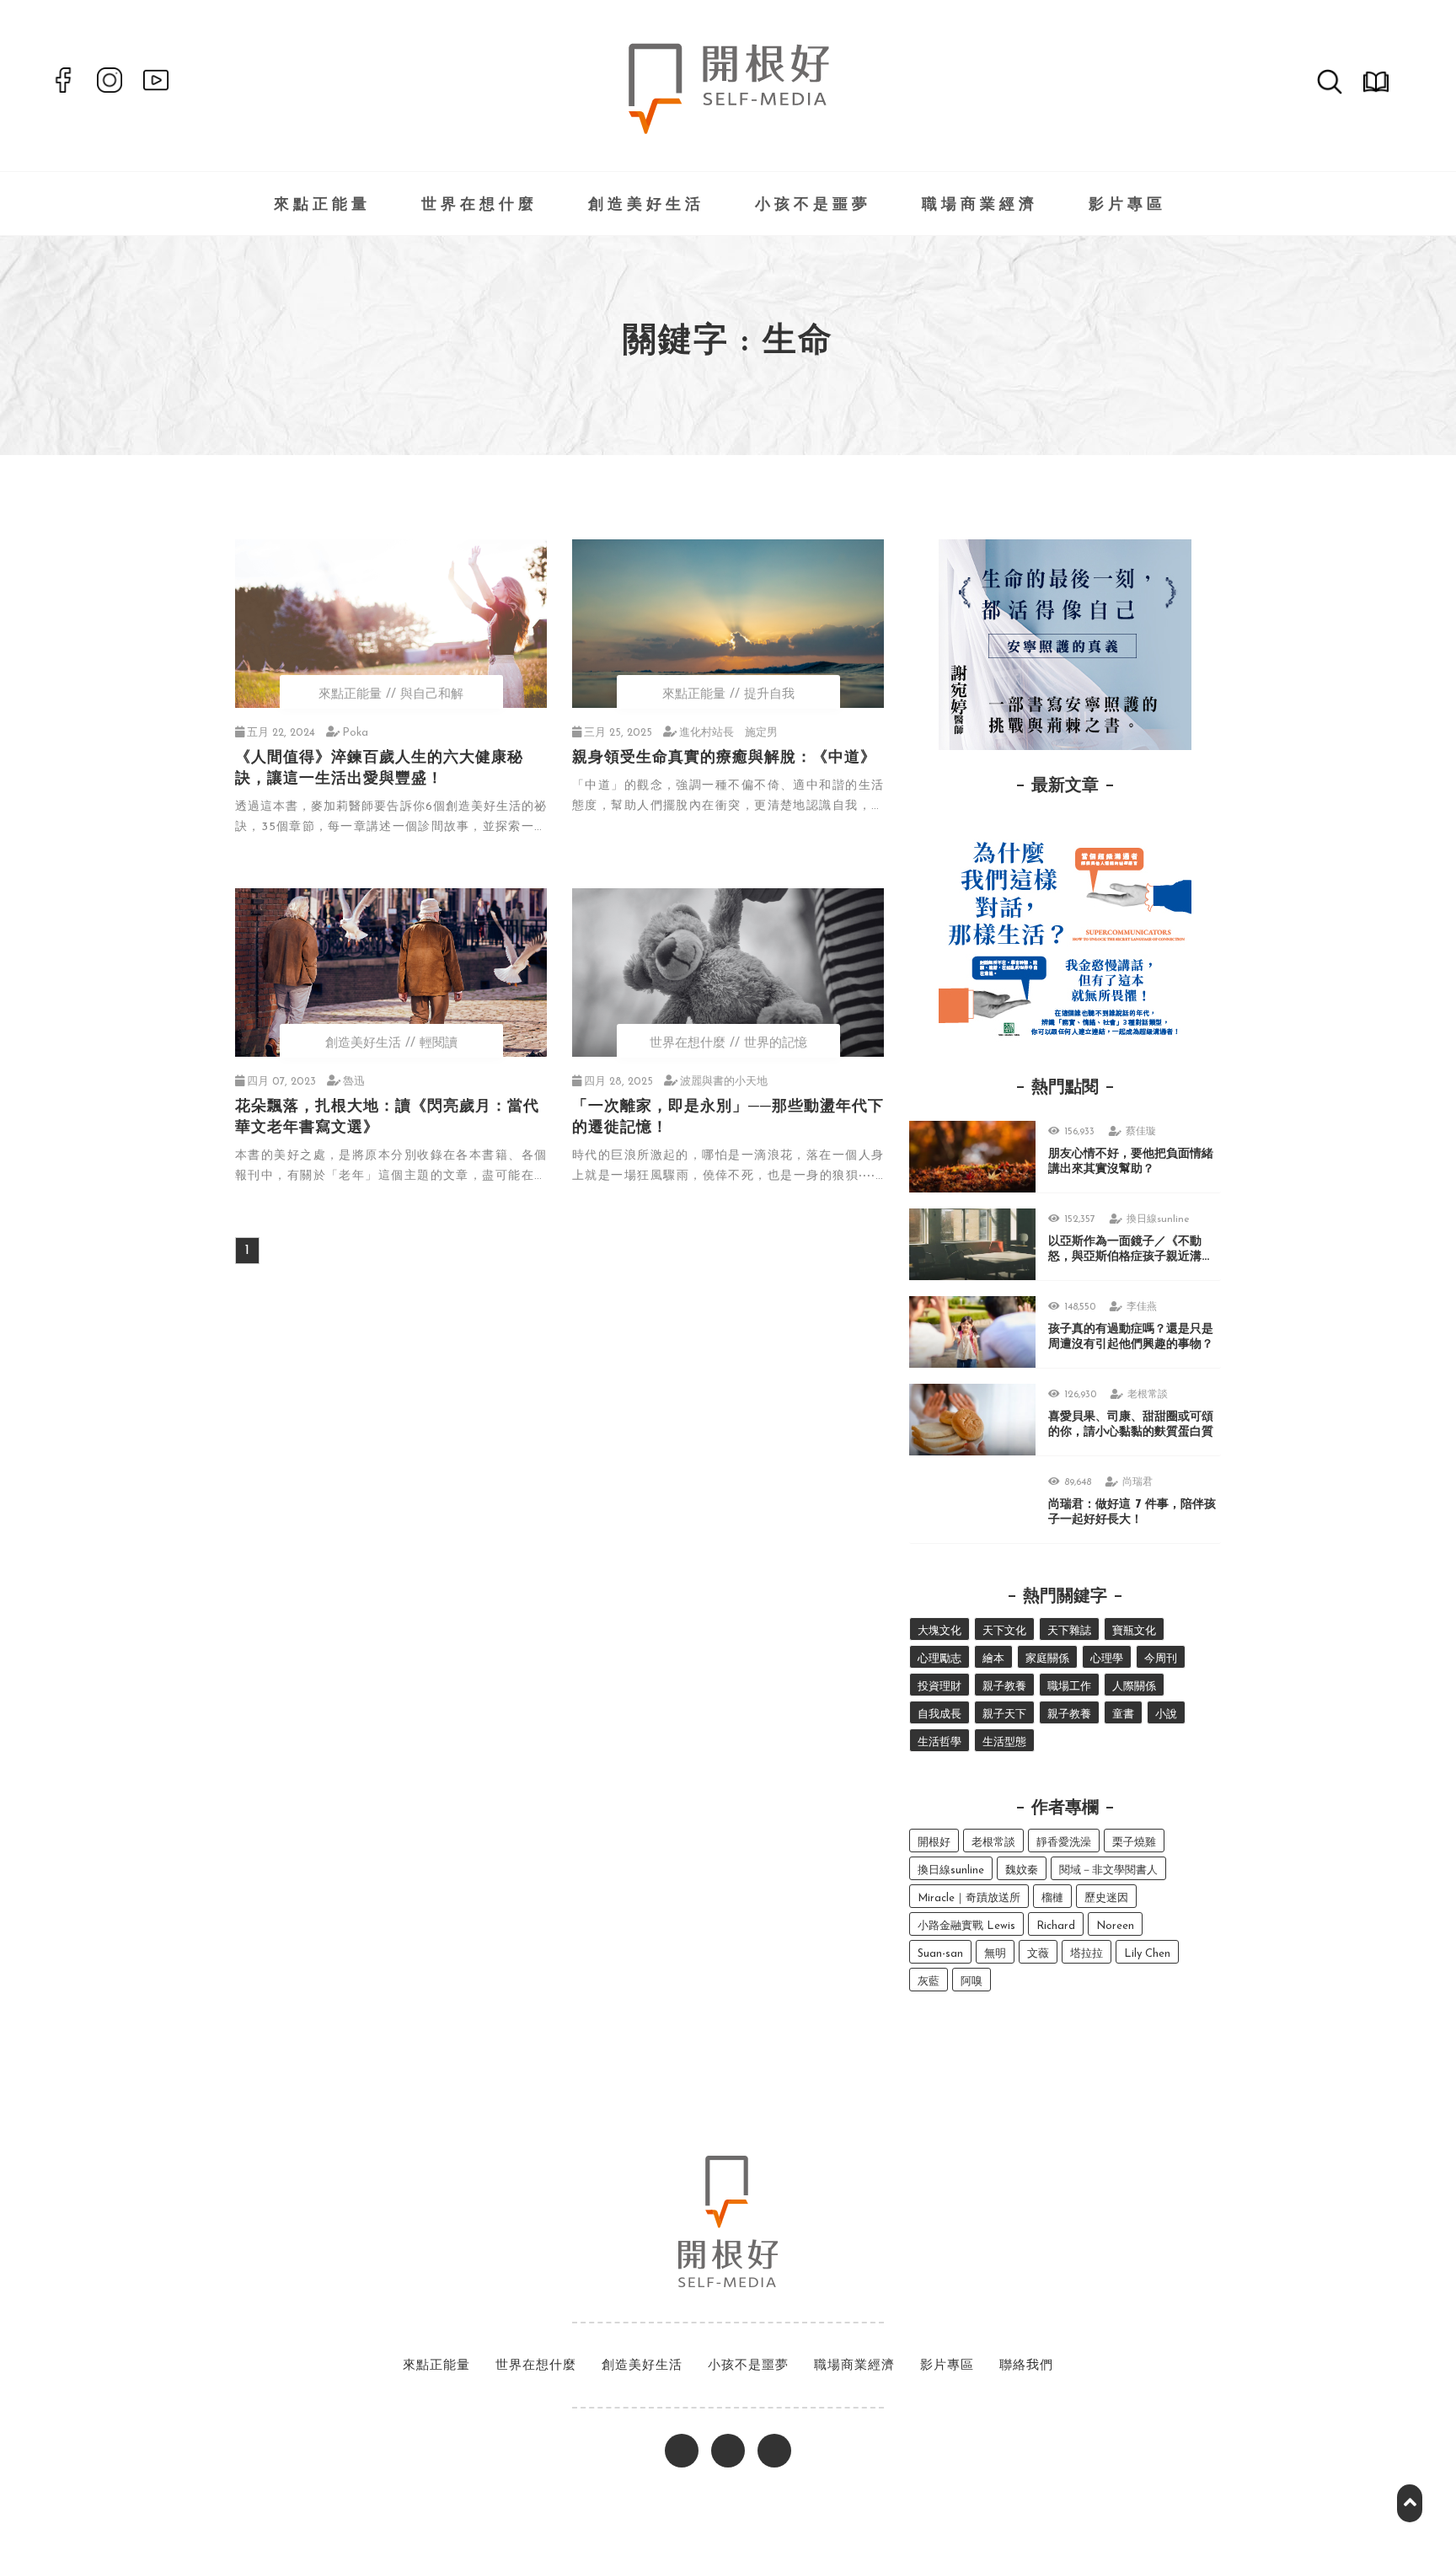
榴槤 (1052, 1898)
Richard (1056, 1926)
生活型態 (1004, 1742)
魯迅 (354, 1082)
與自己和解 (432, 695)
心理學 (1107, 1659)
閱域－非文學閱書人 (1108, 1870)
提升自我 (769, 695)
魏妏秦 (1022, 1870)
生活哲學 (939, 1742)
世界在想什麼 (479, 206)
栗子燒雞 (1134, 1843)
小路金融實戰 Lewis (966, 1926)
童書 (1123, 1715)
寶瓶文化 (1134, 1631)
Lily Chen (1147, 1954)
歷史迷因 (1106, 1898)
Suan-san (940, 1954)
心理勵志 (939, 1659)
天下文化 (1004, 1631)
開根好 (934, 1843)
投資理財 (939, 1687)
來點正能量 (322, 206)
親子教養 (1004, 1687)
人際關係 (1134, 1687)
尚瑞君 (1137, 1482)
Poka (355, 733)
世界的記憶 (776, 1044)
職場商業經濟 (980, 206)
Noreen (1115, 1926)
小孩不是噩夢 (813, 206)
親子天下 (1004, 1715)
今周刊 (1161, 1659)
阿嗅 (972, 1982)
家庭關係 (1047, 1659)
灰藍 (929, 1982)
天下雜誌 (1069, 1631)
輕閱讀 (439, 1044)
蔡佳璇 (1141, 1132)
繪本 (993, 1659)
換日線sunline (1158, 1219)
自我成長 (939, 1715)
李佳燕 (1142, 1307)
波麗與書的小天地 (724, 1082)
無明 (995, 1954)
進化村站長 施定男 (728, 733)
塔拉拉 (1087, 1954)
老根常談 (1148, 1395)
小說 (1166, 1715)
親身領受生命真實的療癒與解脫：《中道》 (724, 758)
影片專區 (1127, 206)
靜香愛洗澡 (1064, 1843)
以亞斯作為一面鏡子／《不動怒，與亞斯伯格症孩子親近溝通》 (1125, 1257)
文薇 (1038, 1954)
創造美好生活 (646, 206)
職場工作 (1069, 1687)
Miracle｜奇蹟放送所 (969, 1898)
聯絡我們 (1026, 2366)
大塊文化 (939, 1631)
